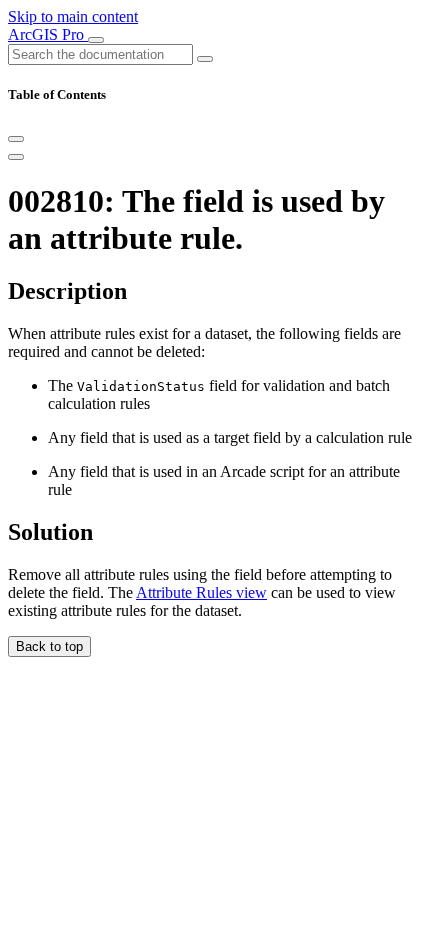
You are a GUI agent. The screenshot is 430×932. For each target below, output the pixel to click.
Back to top (49, 646)
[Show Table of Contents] (16, 157)
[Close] (16, 139)
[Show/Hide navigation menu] (96, 40)
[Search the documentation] (205, 59)
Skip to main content (73, 16)
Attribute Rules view (201, 592)
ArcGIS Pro (48, 34)
